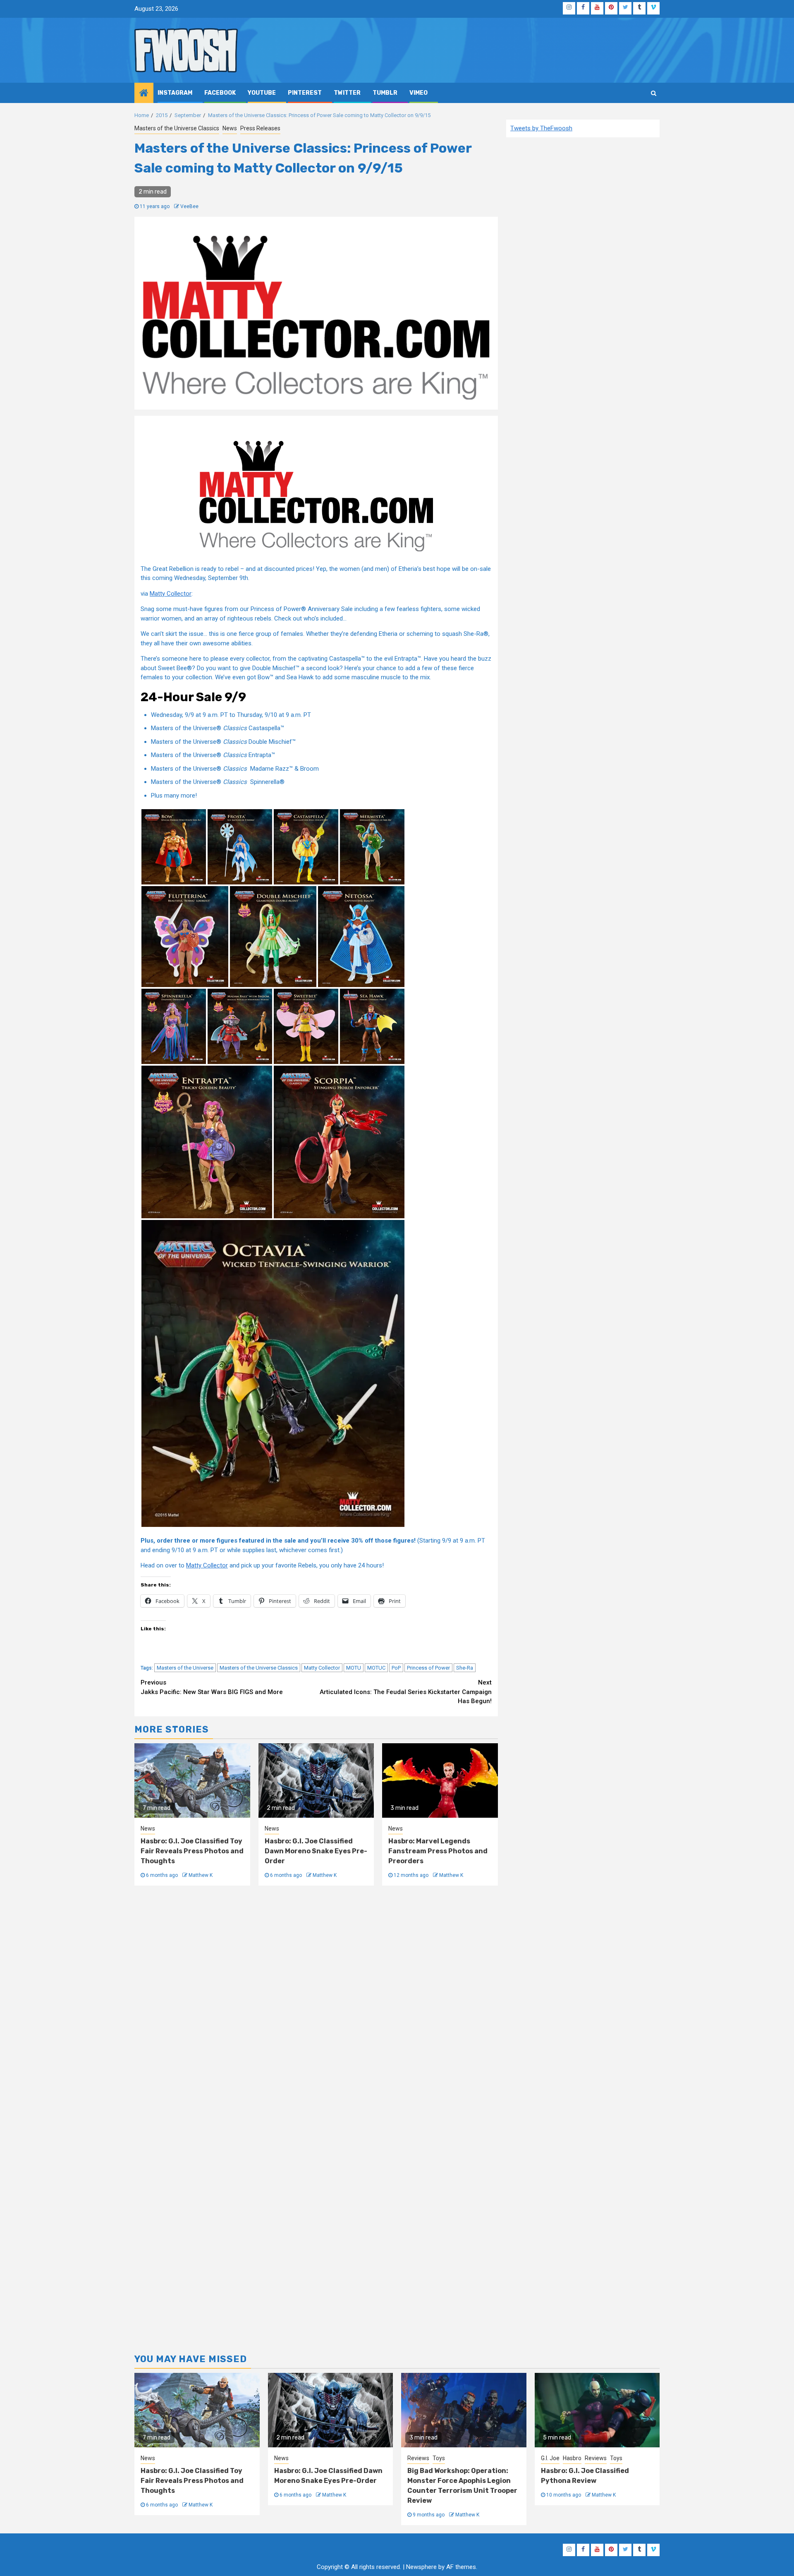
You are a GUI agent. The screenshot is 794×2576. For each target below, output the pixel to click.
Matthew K (201, 1875)
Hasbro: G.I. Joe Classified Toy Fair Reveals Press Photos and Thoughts (192, 1851)
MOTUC (376, 1668)
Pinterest (305, 93)
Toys (439, 2458)
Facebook (220, 93)
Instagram (175, 93)
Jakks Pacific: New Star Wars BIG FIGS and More (212, 1687)
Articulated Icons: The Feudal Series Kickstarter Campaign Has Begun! (406, 1692)
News (230, 128)
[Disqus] (316, 2007)
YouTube (262, 93)
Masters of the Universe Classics (177, 128)
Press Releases (260, 128)
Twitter (347, 93)
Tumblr (385, 93)
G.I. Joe (550, 2458)
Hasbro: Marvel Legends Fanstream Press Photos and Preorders (438, 1851)
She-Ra (465, 1668)
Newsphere (421, 2567)
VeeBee (189, 206)
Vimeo (419, 93)
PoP (396, 1668)
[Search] (654, 93)
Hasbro (572, 2458)
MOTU (354, 1668)
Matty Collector (171, 594)
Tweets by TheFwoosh (541, 128)
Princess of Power (428, 1668)
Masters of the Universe (185, 1668)
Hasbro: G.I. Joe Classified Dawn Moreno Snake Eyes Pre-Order (316, 1851)
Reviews (418, 2458)
